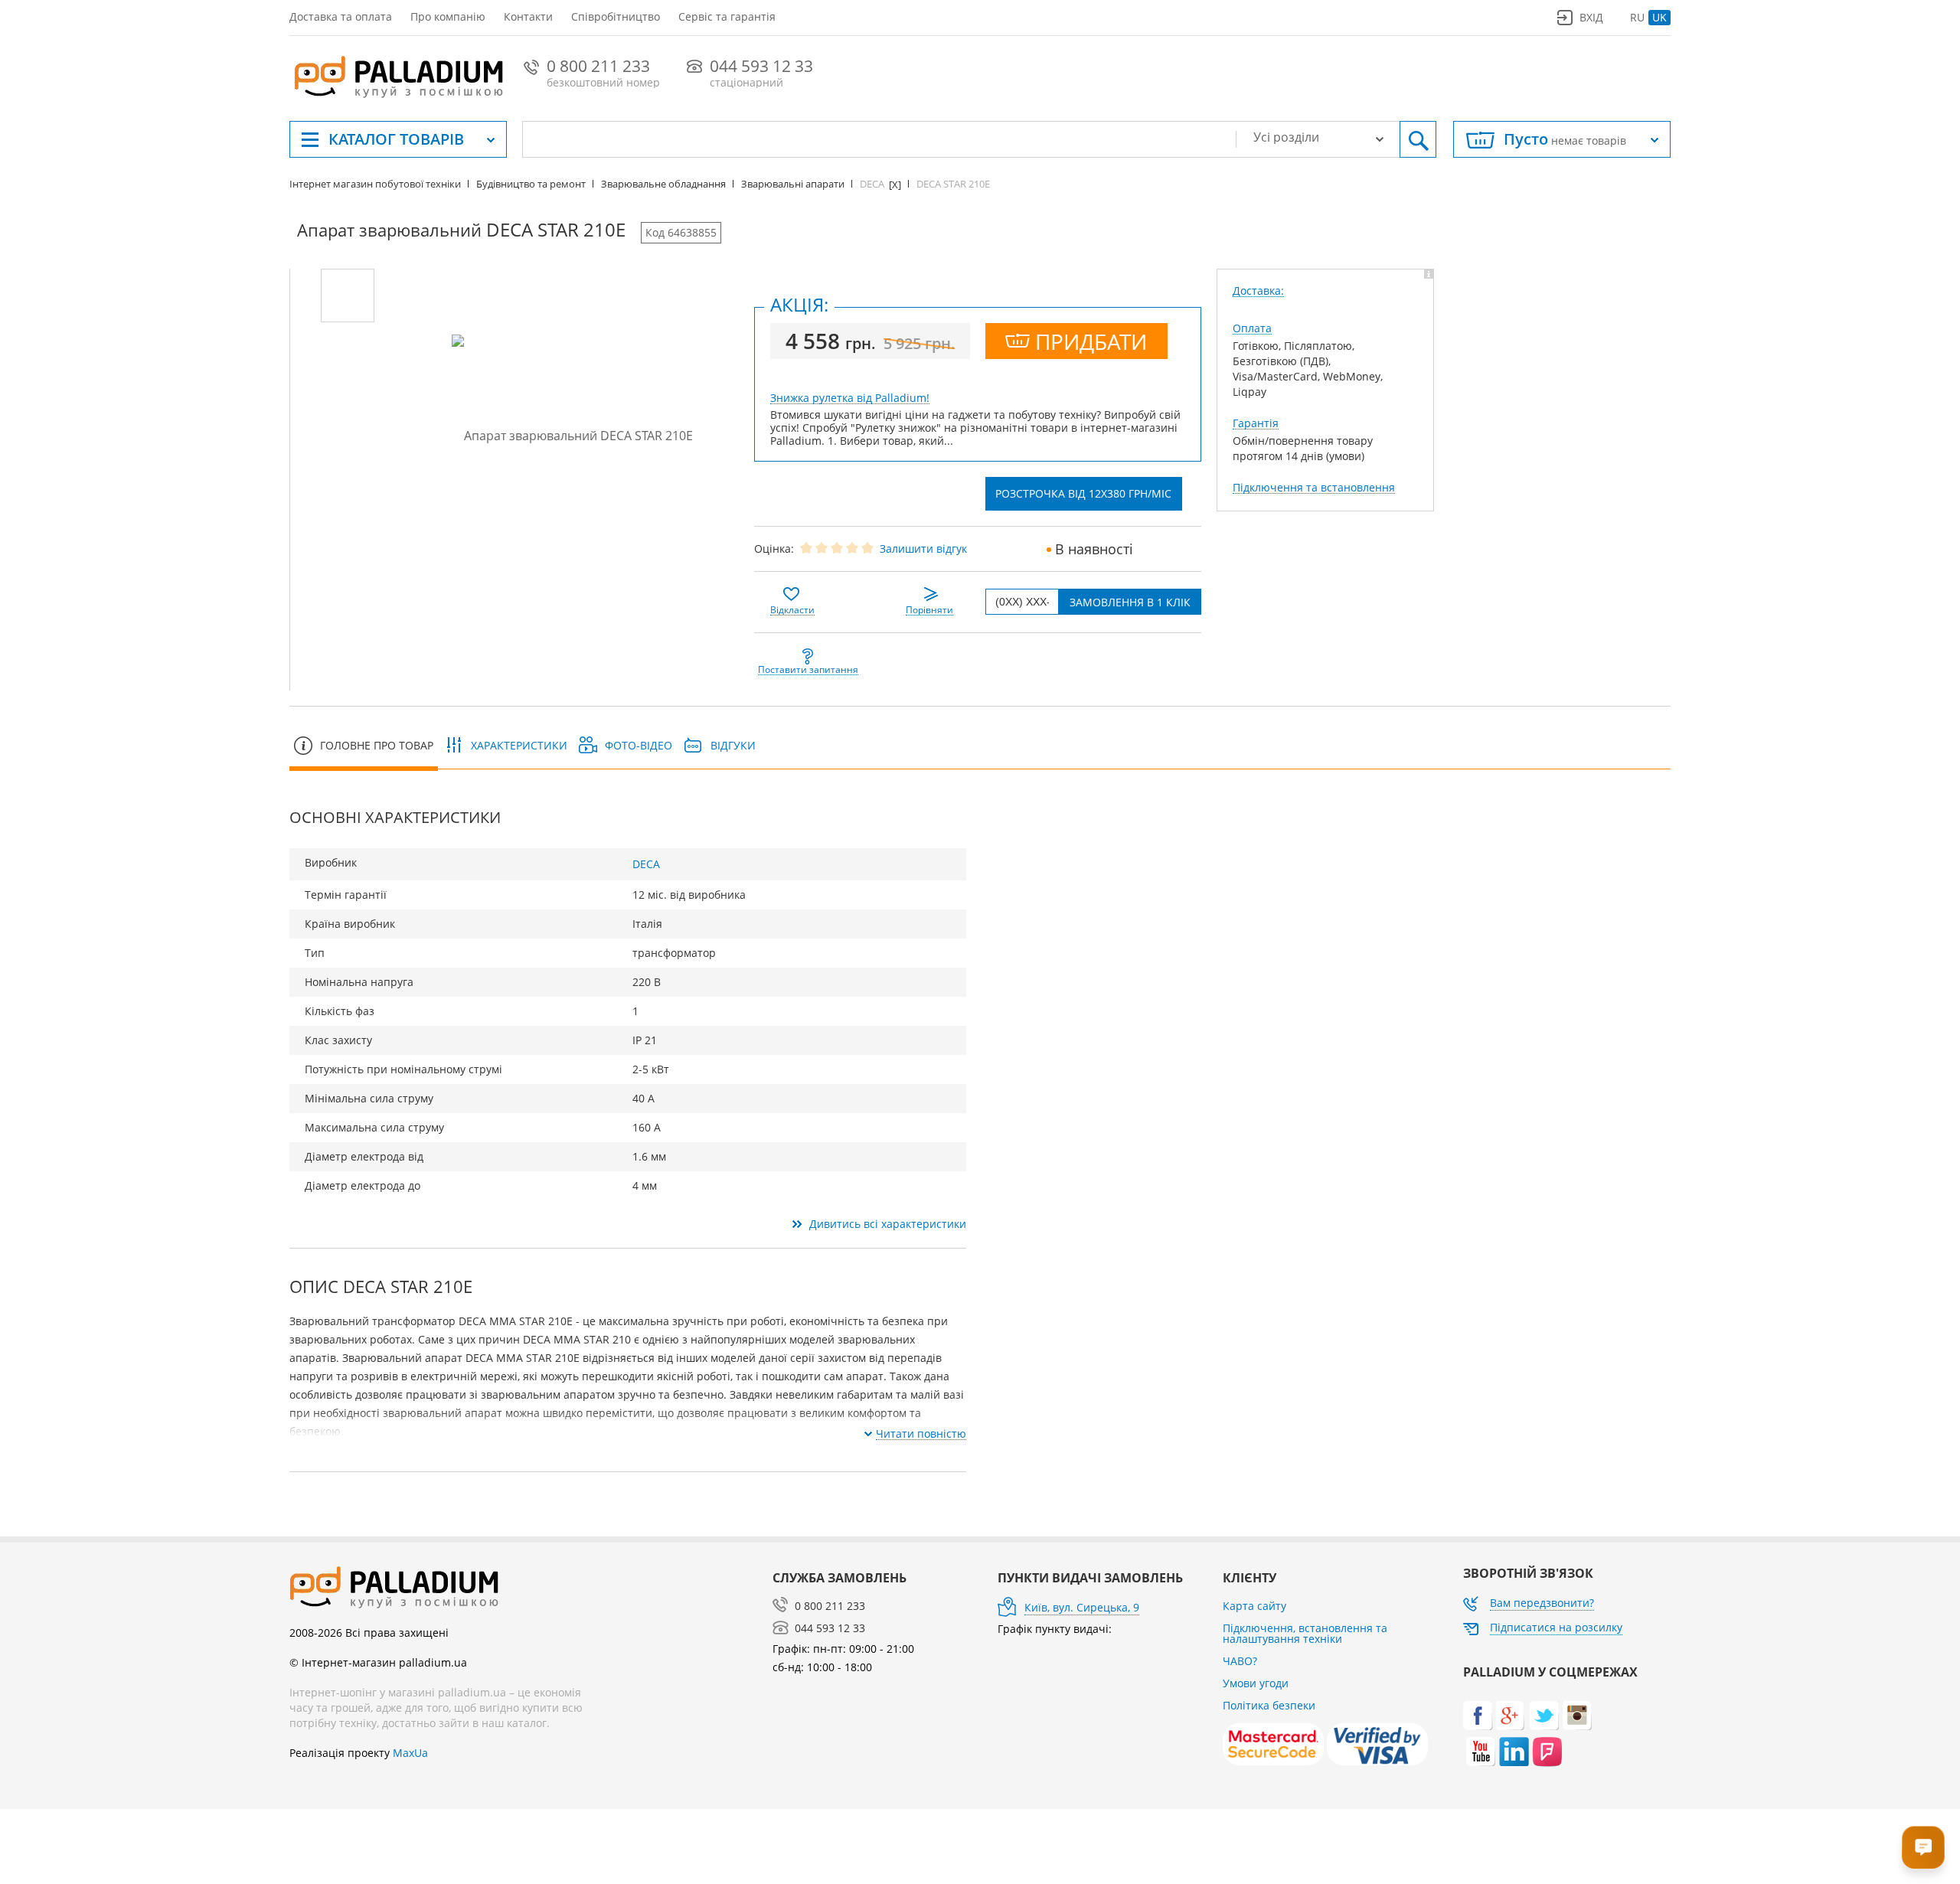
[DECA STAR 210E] (348, 295)
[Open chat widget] (1923, 1847)
